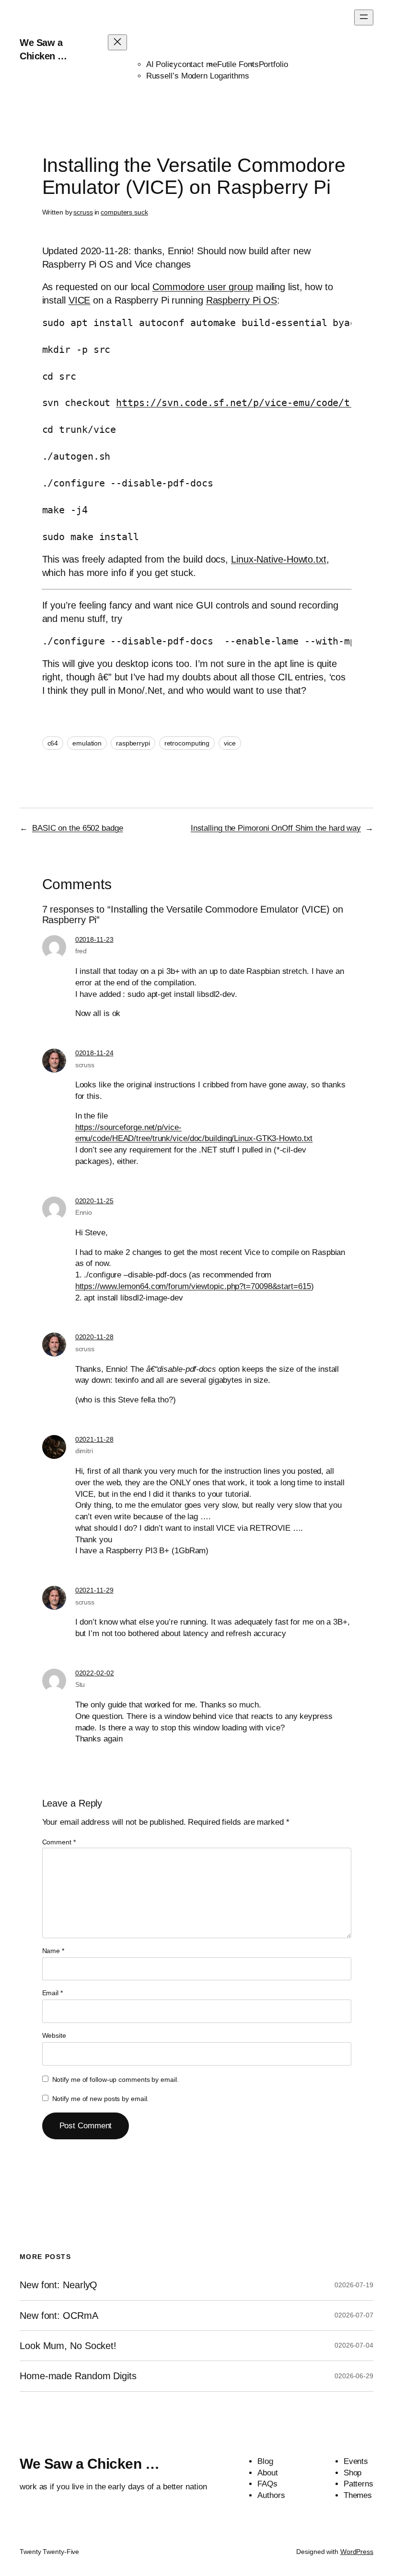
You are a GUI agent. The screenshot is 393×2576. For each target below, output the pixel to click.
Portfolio (273, 64)
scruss (83, 212)
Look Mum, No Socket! (68, 2346)
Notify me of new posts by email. (101, 2099)
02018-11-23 (94, 939)
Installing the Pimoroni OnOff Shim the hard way (276, 828)
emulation (87, 743)
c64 (53, 743)
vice (230, 743)
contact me (197, 64)
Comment (59, 1842)
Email (52, 1993)
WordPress (357, 2552)
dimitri (84, 1451)
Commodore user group (203, 287)
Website (54, 2035)
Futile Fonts (238, 64)
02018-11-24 (94, 1053)
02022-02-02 (95, 1673)
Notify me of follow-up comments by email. (116, 2079)
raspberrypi (133, 743)
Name (53, 1951)
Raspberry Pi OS (242, 300)
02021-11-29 (94, 1590)
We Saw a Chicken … (89, 2464)
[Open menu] (364, 17)
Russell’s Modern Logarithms (198, 76)
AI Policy (162, 64)
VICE (80, 300)
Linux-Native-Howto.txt (279, 559)
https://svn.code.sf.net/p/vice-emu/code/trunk (244, 403)
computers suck (124, 212)
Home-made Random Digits (78, 2376)
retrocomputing (187, 743)
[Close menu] (117, 42)
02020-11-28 (94, 1337)
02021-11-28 (94, 1439)
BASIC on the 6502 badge (78, 828)
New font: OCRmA (59, 2316)
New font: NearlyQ (58, 2285)
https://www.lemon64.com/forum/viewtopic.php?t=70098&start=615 (193, 1286)
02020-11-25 (94, 1201)
